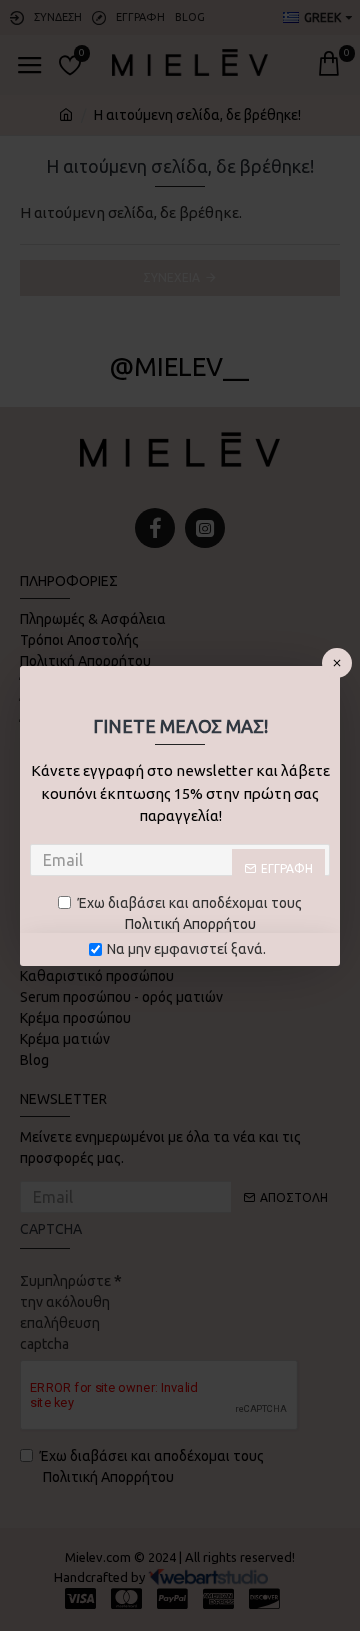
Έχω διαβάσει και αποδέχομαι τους (190, 913)
